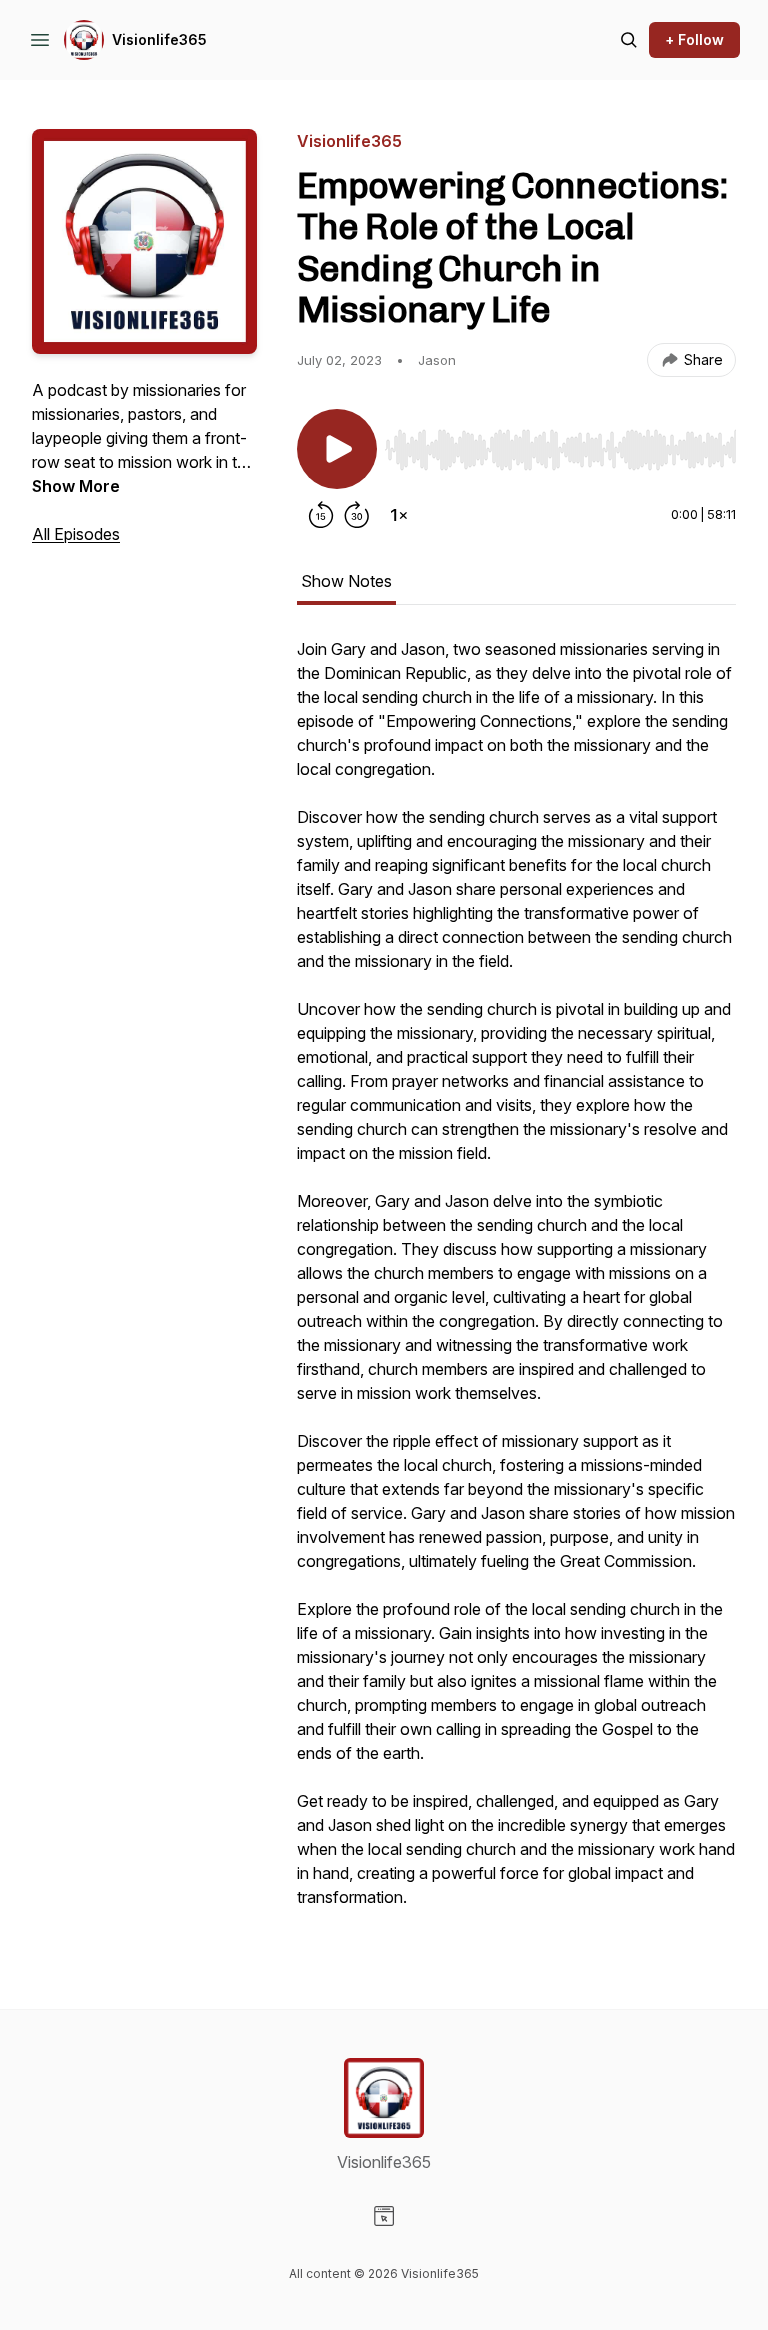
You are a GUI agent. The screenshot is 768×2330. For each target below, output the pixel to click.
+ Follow (694, 39)
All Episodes (76, 534)
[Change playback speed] (399, 515)
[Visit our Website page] (384, 2216)
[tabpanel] (516, 1283)
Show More (76, 486)
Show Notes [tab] (346, 581)
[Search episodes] (629, 40)
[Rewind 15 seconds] (321, 515)
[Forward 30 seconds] (357, 515)
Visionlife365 (159, 39)
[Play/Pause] (337, 449)
